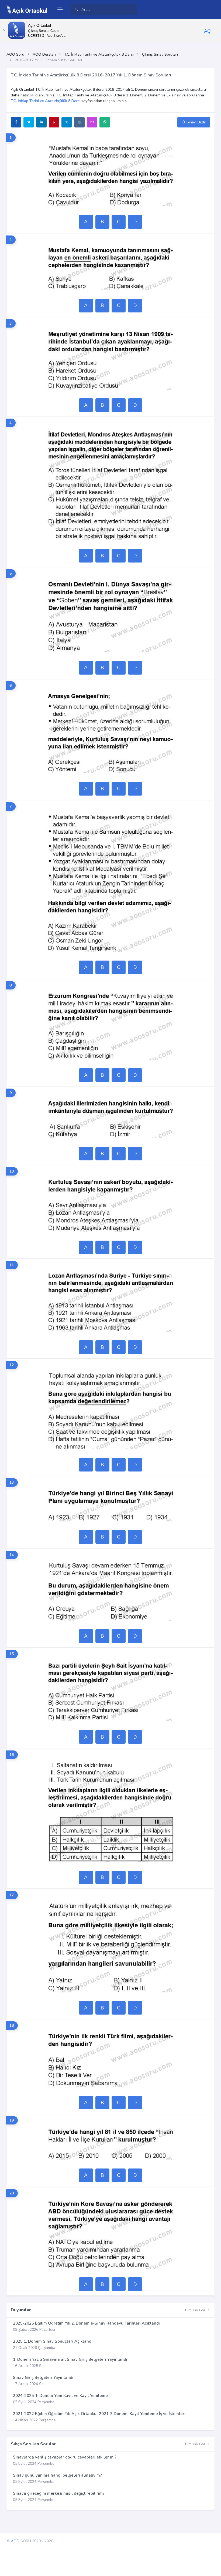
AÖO (15, 2541)
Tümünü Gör (195, 2310)
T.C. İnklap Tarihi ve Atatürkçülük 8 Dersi (99, 54)
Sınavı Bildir (196, 122)
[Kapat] (4, 30)
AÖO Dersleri (44, 54)
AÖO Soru (15, 54)
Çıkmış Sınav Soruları (160, 54)
